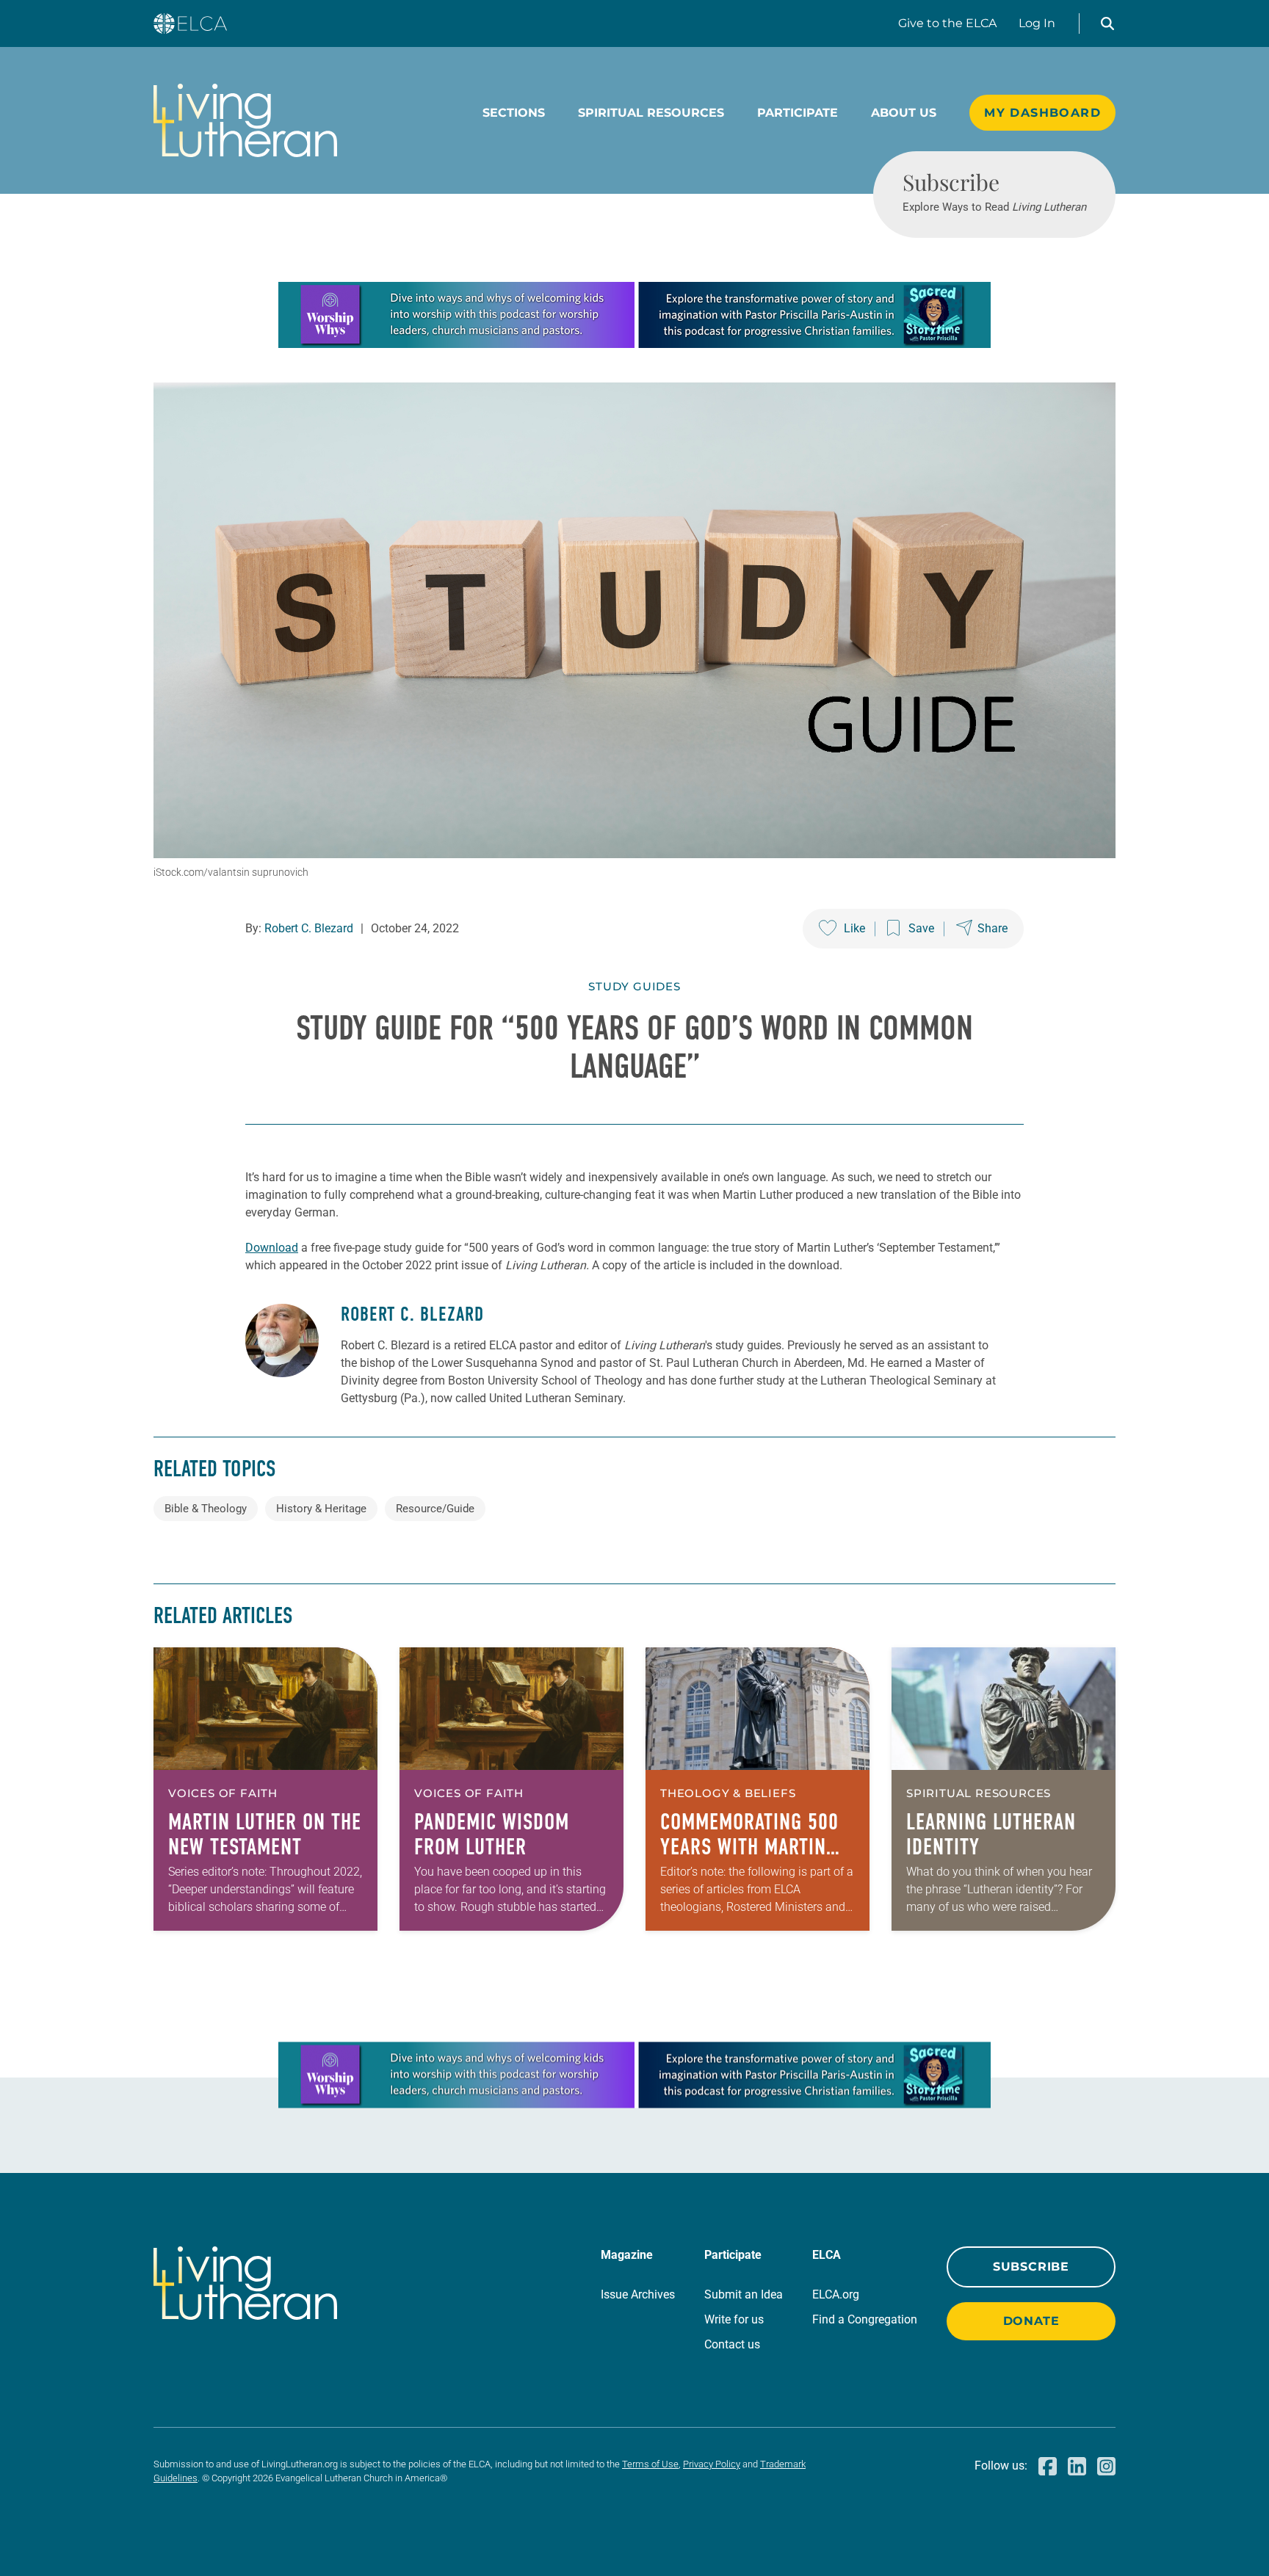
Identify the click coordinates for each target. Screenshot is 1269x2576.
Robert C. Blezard (309, 928)
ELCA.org (836, 2294)
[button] (1107, 23)
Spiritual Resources (651, 113)
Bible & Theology (206, 1509)
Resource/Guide (435, 1509)
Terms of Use (650, 2464)
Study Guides (634, 986)
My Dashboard (1042, 113)
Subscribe (1031, 2267)
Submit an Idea (744, 2294)
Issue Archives (638, 2294)
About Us (904, 113)
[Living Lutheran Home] (245, 120)
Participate (798, 113)
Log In (1037, 23)
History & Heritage (321, 1509)
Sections (514, 113)
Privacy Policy (712, 2464)
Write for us (734, 2319)
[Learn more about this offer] (634, 344)
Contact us (732, 2344)
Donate (1031, 2321)
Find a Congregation (865, 2319)
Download (272, 1248)
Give (947, 23)
